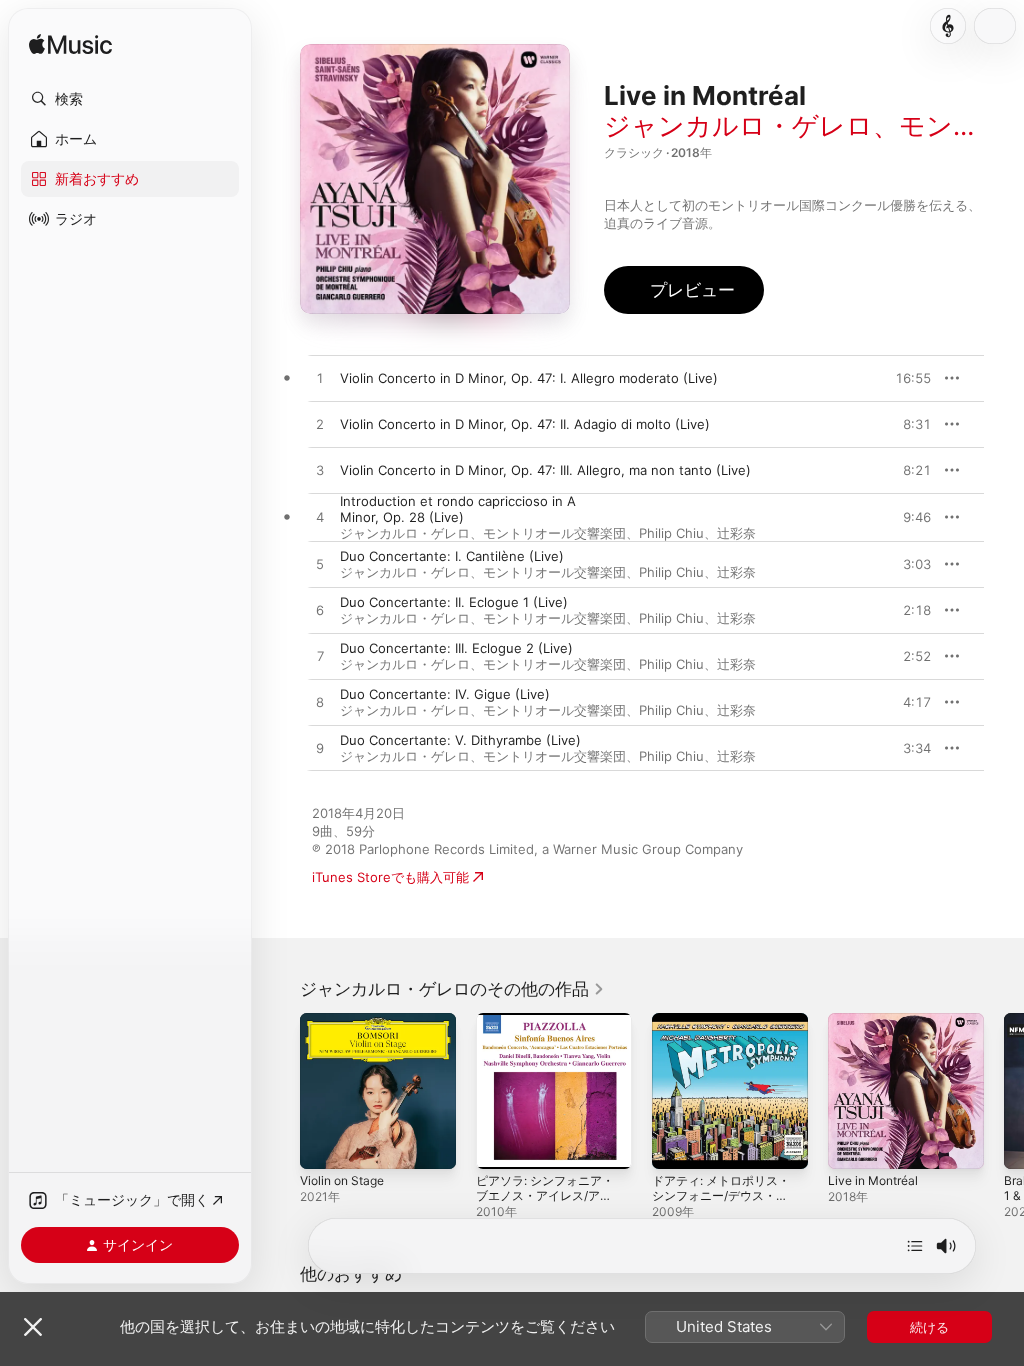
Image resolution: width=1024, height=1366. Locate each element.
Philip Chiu (671, 533)
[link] (452, 989)
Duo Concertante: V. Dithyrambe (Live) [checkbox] (460, 740)
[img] (70, 45)
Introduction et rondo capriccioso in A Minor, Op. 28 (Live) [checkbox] (458, 509)
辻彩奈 (736, 533)
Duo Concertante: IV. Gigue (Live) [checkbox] (445, 694)
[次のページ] (1004, 1091)
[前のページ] (280, 1091)
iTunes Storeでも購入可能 (390, 877)
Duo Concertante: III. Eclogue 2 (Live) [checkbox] (456, 648)
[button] (130, 99)
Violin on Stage (342, 1180)
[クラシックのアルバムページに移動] (948, 26)
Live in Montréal (873, 1180)
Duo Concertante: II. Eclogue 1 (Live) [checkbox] (454, 602)
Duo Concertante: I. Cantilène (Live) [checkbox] (452, 556)
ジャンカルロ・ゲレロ (738, 125)
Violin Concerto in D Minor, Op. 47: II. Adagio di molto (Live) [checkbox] (525, 424)
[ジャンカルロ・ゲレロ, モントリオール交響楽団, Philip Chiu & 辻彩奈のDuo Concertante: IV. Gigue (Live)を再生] (320, 703)
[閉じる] (33, 1327)
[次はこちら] (915, 1246)
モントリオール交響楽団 (554, 533)
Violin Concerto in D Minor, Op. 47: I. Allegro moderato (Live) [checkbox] (529, 378)
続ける (929, 1327)
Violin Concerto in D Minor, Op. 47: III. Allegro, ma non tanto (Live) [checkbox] (545, 470)
